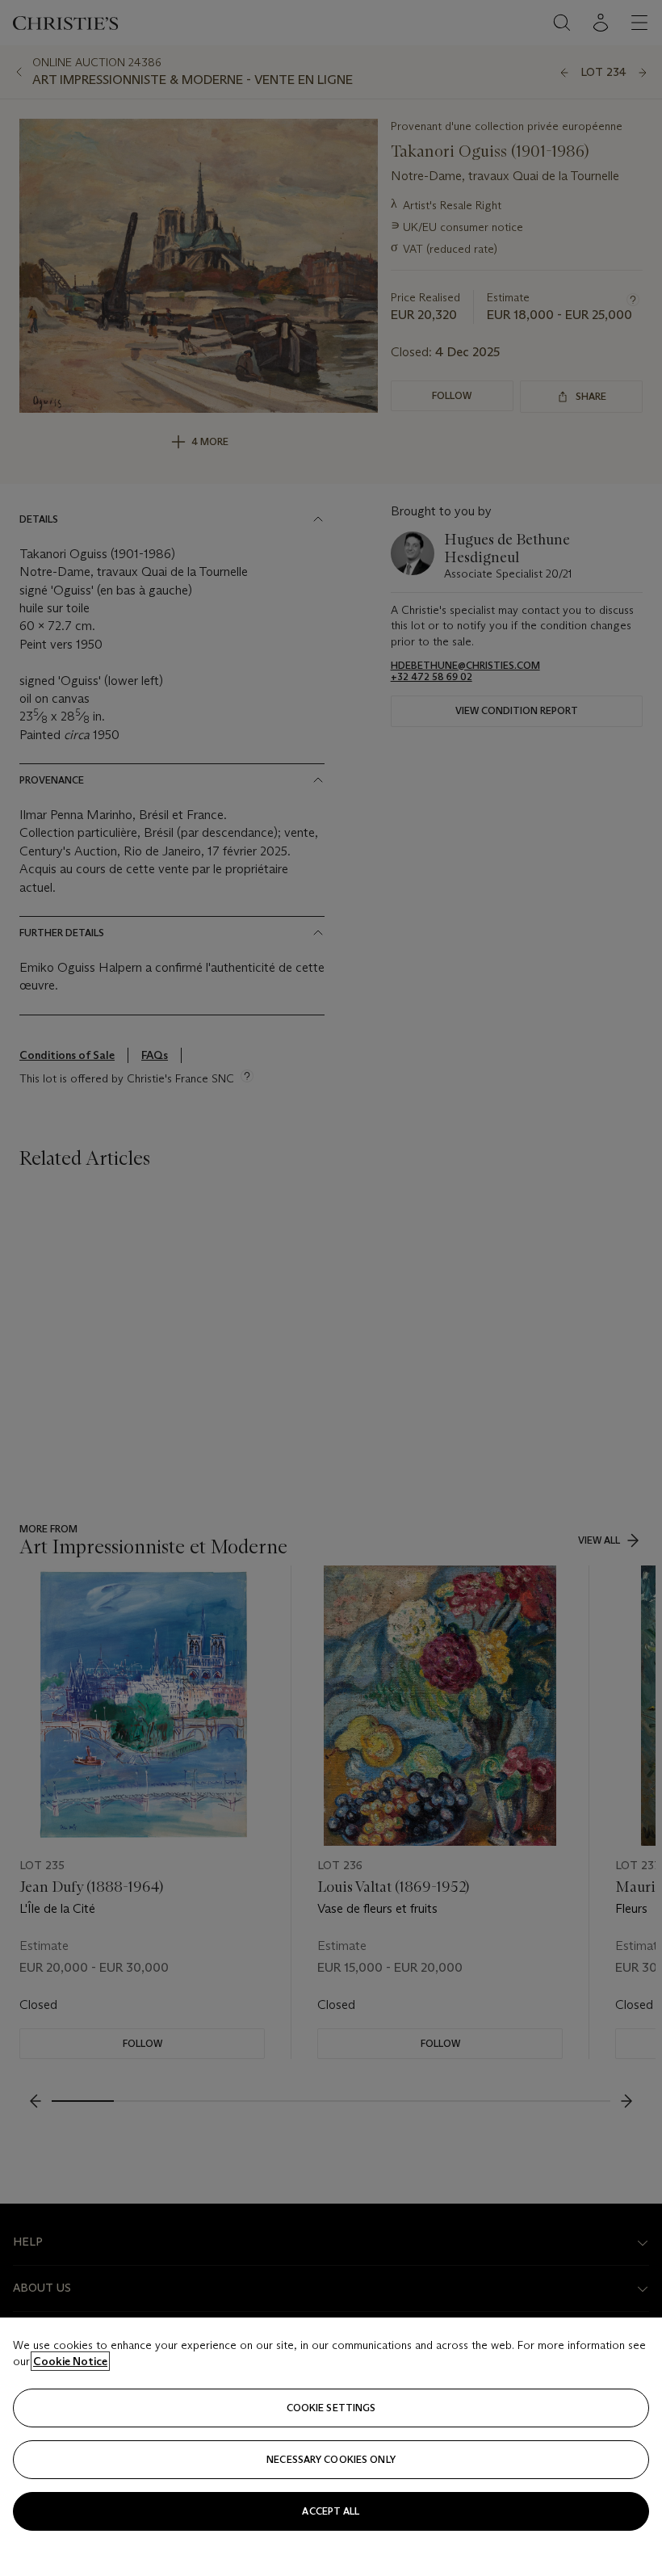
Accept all (331, 2511)
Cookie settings (331, 2408)
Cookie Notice (70, 2361)
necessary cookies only (331, 2459)
